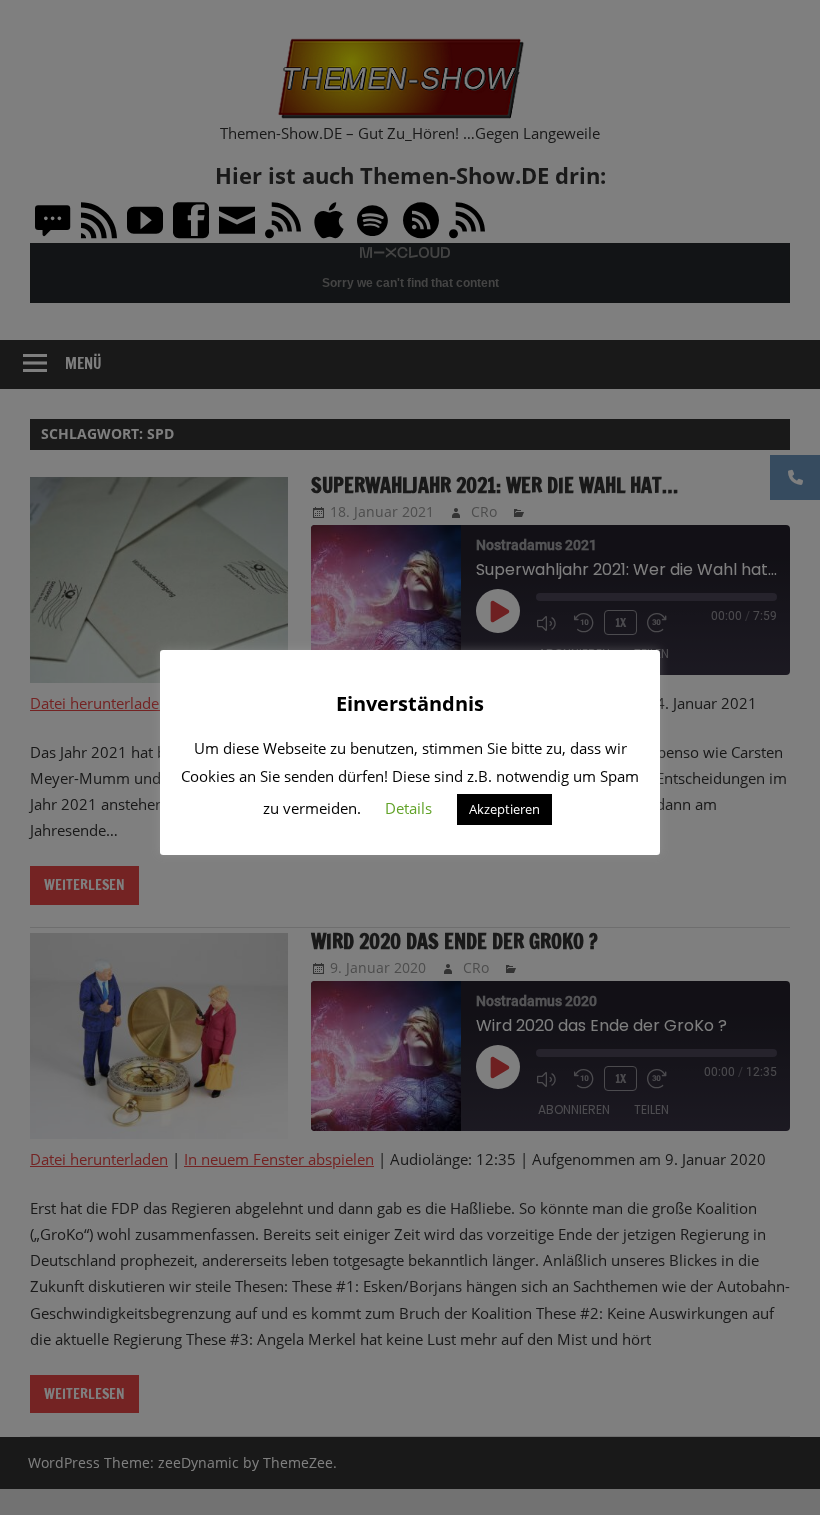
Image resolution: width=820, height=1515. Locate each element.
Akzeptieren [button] (504, 809)
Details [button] (408, 808)
